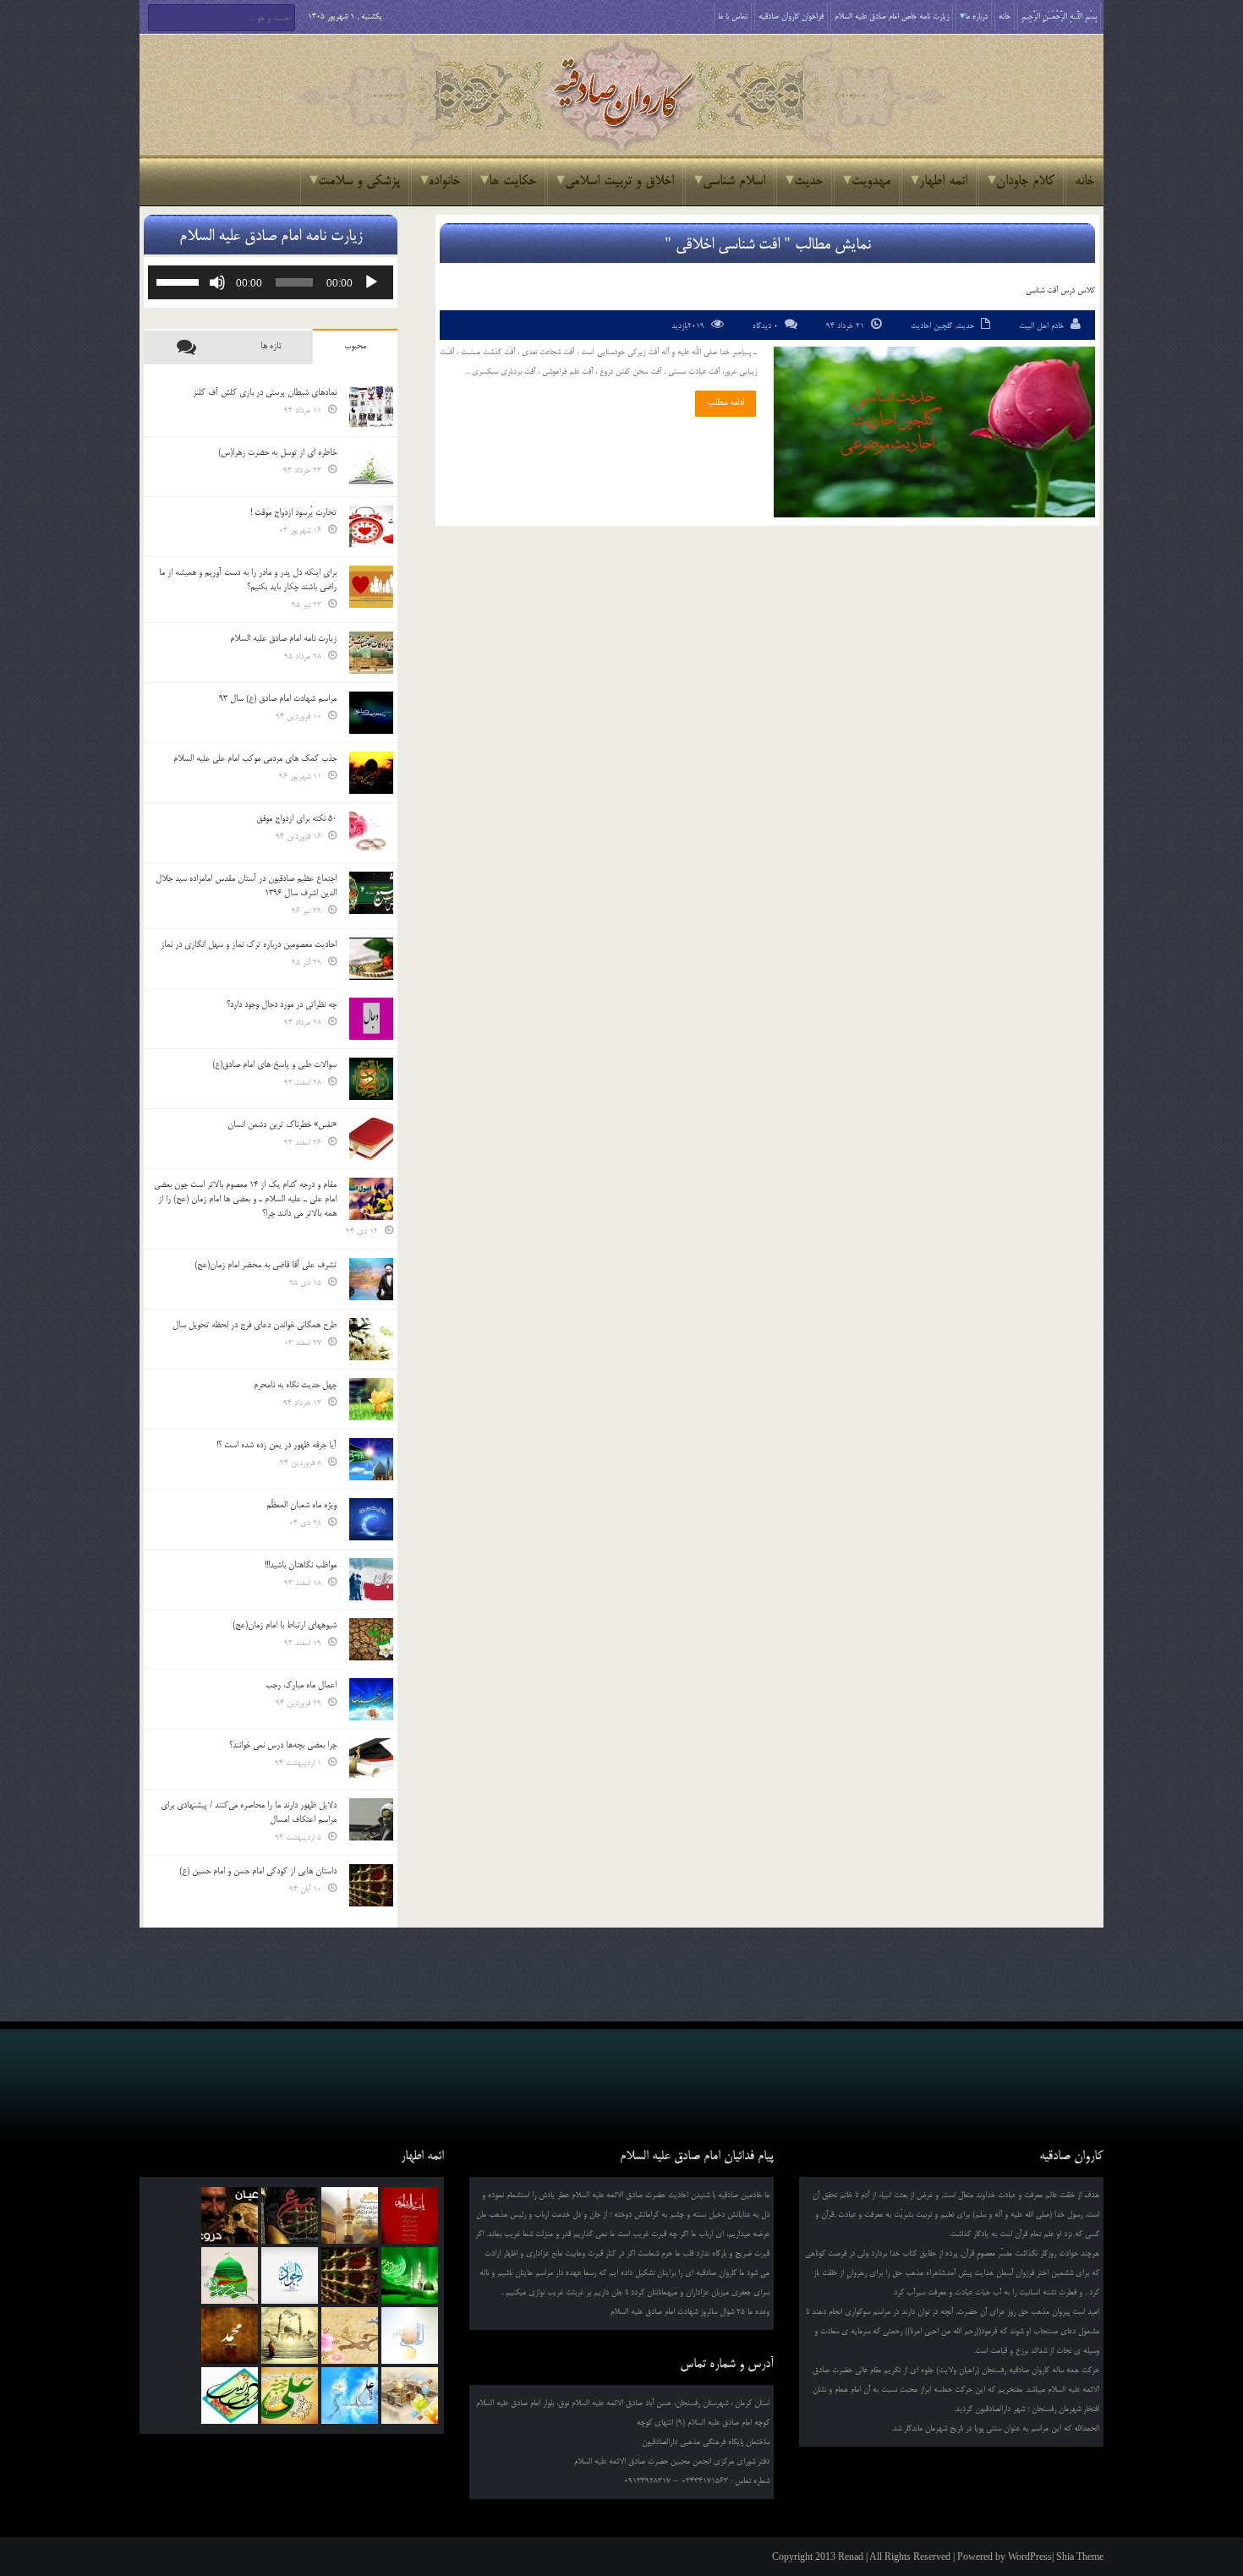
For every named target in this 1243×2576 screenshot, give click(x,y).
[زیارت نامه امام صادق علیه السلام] (371, 653)
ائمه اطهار (943, 181)
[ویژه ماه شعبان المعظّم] (371, 1519)
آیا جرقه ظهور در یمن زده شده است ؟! (277, 1445)
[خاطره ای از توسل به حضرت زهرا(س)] (371, 467)
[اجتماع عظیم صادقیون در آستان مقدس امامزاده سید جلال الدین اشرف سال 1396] (371, 893)
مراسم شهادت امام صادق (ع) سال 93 (278, 698)
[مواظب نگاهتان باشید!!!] (371, 1579)
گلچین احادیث (931, 326)
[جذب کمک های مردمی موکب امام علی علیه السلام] (371, 773)
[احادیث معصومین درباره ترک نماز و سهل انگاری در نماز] (371, 959)
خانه (1005, 16)
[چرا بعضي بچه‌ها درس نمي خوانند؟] (371, 1759)
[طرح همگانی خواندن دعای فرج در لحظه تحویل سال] (371, 1339)
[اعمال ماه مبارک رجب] (371, 1699)
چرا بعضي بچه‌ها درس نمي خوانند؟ (283, 1745)
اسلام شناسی (734, 181)
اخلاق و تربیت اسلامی (619, 181)
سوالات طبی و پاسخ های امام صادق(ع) (274, 1064)
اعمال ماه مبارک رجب (301, 1685)
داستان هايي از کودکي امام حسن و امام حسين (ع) (258, 1871)
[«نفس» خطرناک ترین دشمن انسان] (371, 1139)
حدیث (808, 181)
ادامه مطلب (726, 402)
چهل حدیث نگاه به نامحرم (295, 1385)
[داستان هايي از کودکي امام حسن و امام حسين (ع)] (371, 1885)
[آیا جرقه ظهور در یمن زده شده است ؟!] (371, 1459)
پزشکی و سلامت (359, 181)
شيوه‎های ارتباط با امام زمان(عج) (285, 1625)
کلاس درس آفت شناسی (1060, 290)
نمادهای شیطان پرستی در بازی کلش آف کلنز (265, 392)
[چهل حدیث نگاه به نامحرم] (371, 1399)
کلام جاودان (1025, 181)
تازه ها (271, 346)
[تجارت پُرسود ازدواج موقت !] (371, 527)
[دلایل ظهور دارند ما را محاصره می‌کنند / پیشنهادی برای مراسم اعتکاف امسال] (371, 1819)
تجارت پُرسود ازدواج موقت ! (293, 512)
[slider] (180, 281)
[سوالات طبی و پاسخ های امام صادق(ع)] (371, 1079)
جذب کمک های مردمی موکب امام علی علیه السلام (255, 758)
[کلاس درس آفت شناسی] (934, 432)
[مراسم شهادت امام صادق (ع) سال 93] (371, 713)
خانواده (444, 181)
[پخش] (371, 282)
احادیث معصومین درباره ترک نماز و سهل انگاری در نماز (249, 944)
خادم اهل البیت (1041, 326)
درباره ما (976, 16)
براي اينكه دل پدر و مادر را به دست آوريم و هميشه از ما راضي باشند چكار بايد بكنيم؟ (248, 580)
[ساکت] (217, 282)
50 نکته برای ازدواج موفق (296, 818)
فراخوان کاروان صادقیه (791, 16)
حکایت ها (512, 181)
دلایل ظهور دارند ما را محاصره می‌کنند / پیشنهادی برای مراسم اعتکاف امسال (249, 1812)
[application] (271, 282)
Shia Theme (1080, 2557)
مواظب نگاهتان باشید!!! (301, 1565)
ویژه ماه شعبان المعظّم (301, 1505)
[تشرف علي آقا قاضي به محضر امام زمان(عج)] (371, 1279)
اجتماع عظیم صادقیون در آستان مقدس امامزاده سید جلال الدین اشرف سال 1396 (246, 886)
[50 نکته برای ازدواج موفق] (371, 833)
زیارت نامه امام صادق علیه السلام (283, 638)
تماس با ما (733, 16)
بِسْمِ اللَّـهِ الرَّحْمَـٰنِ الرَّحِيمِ (1059, 16)
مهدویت (871, 181)
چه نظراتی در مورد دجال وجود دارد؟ (282, 1004)
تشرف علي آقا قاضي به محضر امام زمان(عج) (266, 1265)
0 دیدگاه (765, 326)
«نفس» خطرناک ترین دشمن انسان (282, 1124)
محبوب (355, 346)
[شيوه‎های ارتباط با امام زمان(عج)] (371, 1639)
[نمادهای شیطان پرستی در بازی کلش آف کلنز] (371, 407)
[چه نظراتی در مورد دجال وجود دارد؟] (371, 1019)
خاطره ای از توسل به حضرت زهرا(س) (277, 452)
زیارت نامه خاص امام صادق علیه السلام (892, 16)
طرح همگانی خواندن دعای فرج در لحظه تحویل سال (255, 1325)
